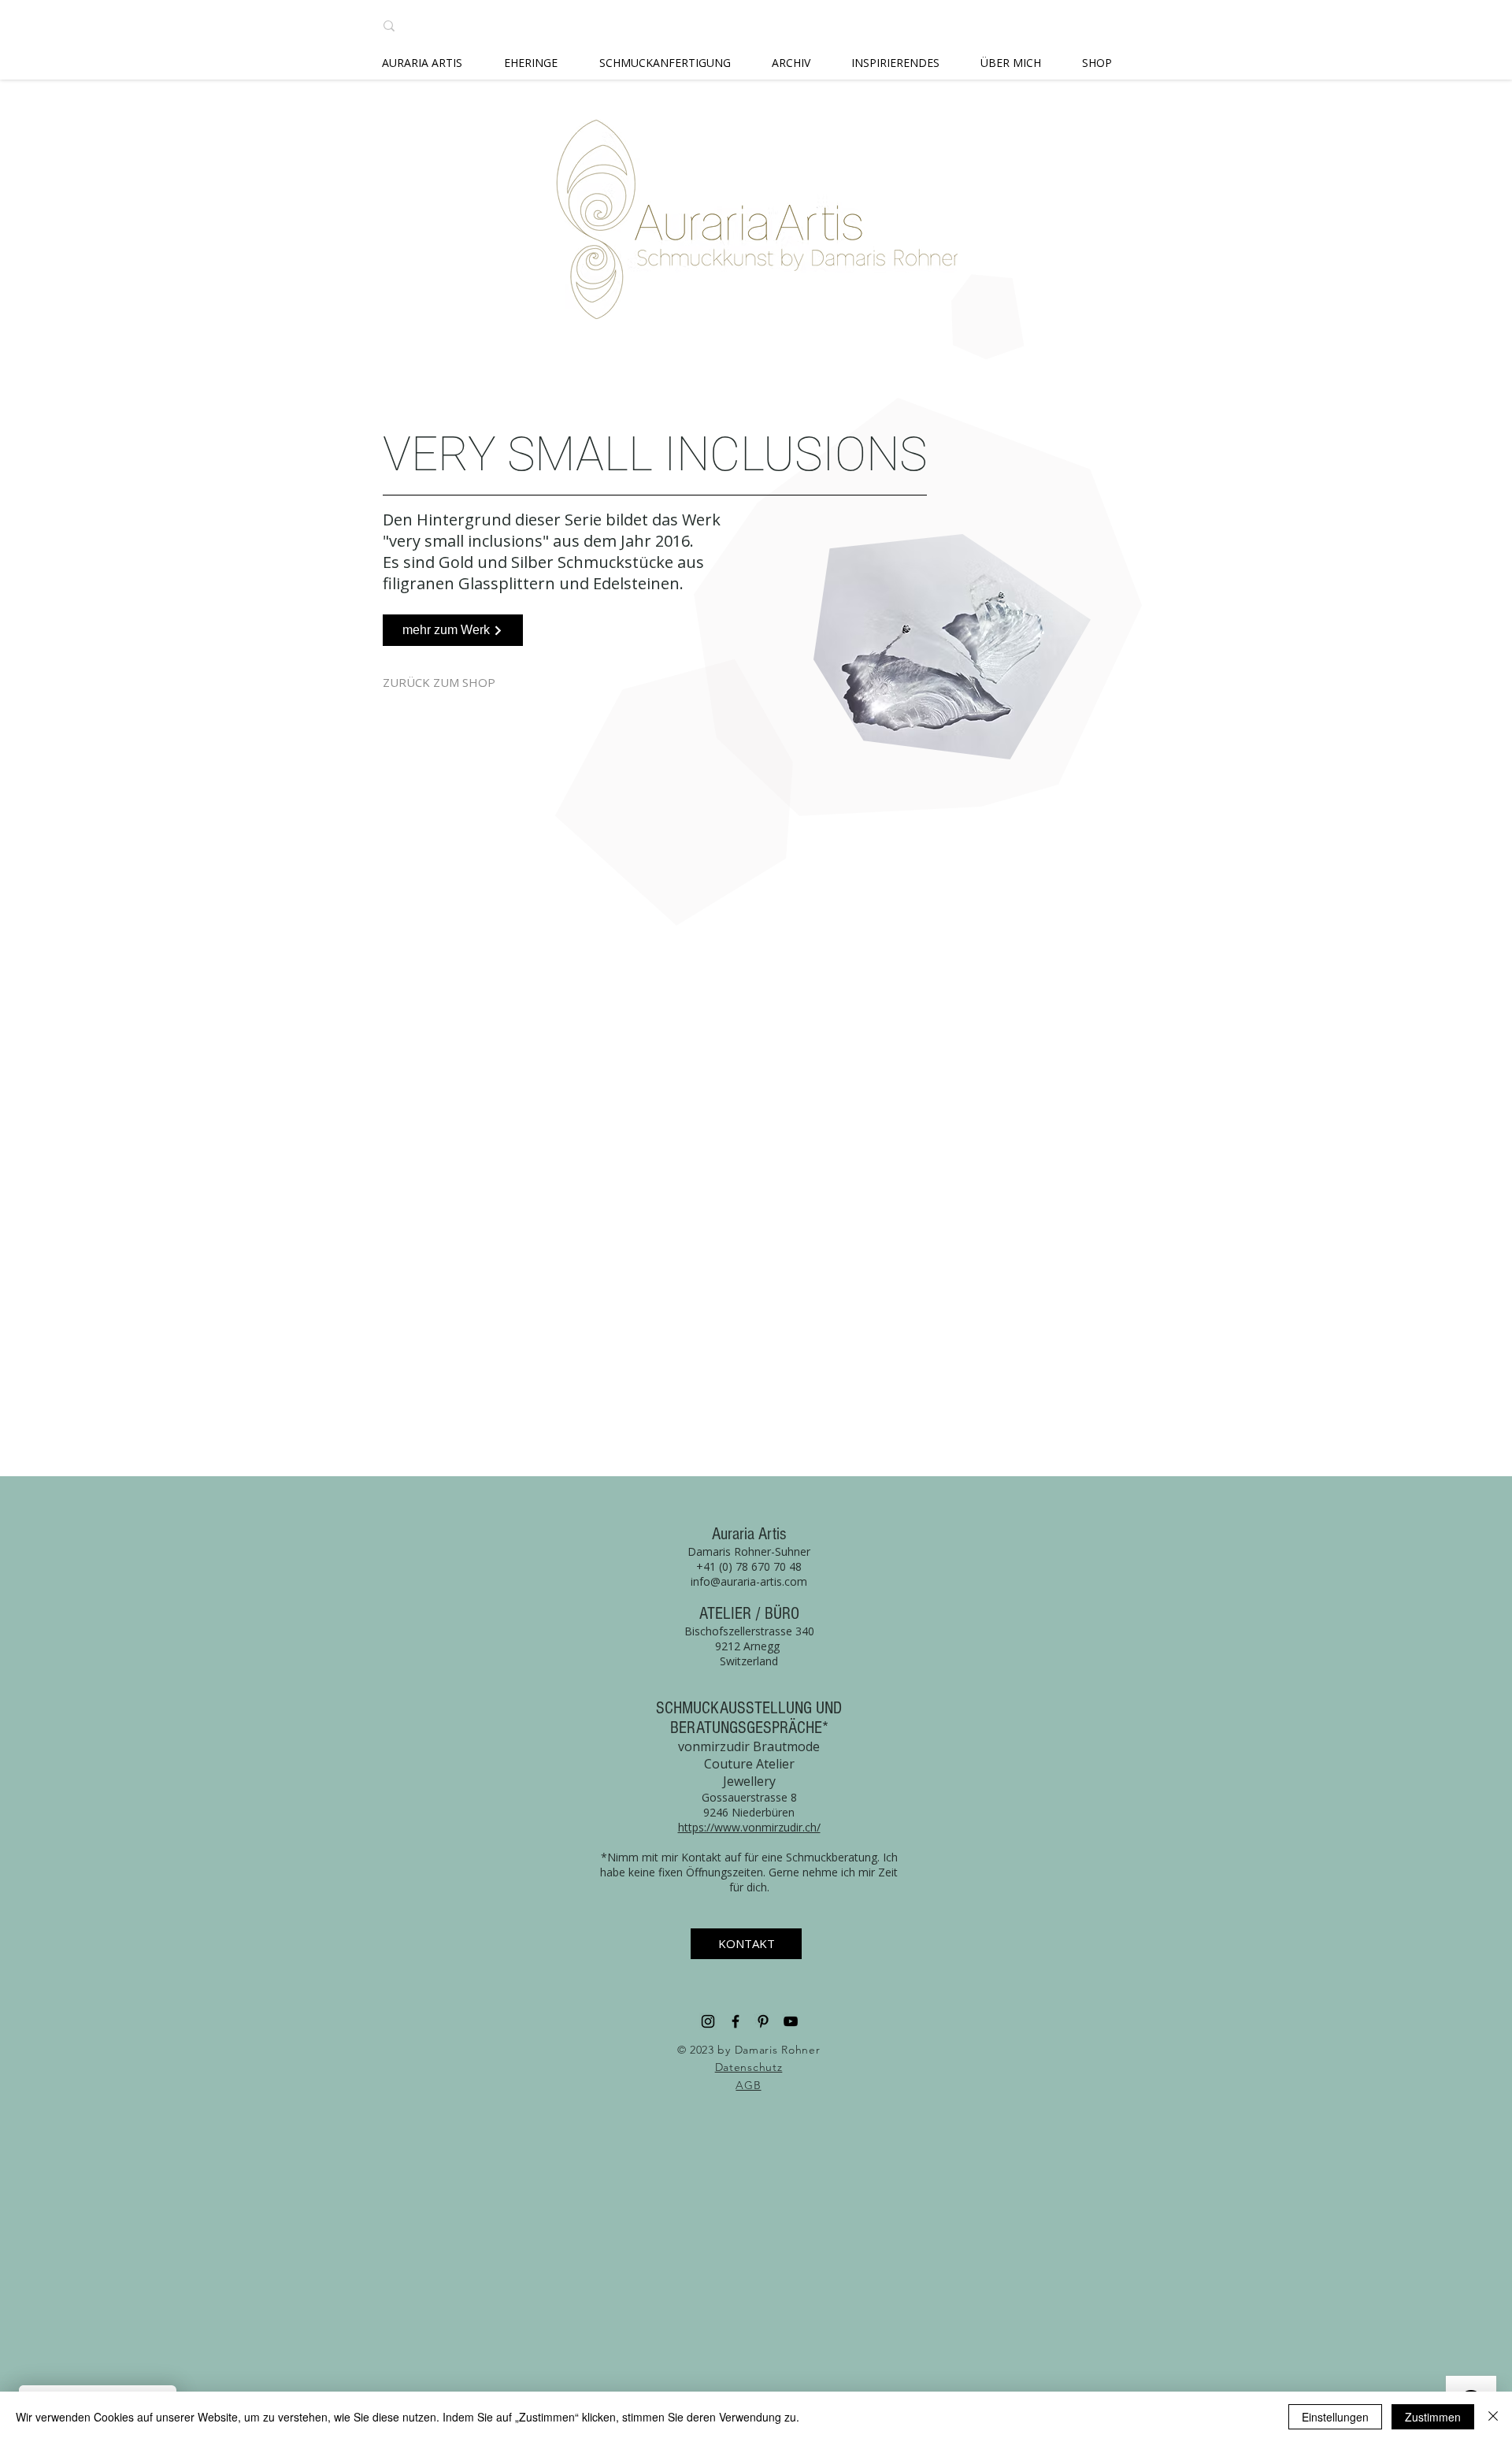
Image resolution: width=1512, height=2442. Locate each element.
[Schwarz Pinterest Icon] (763, 2021)
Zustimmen (1433, 2417)
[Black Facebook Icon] (736, 2021)
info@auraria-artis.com (749, 1581)
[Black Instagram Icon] (708, 2021)
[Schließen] (1493, 2417)
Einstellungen (1335, 2417)
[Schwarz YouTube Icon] (791, 2021)
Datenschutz (749, 2067)
